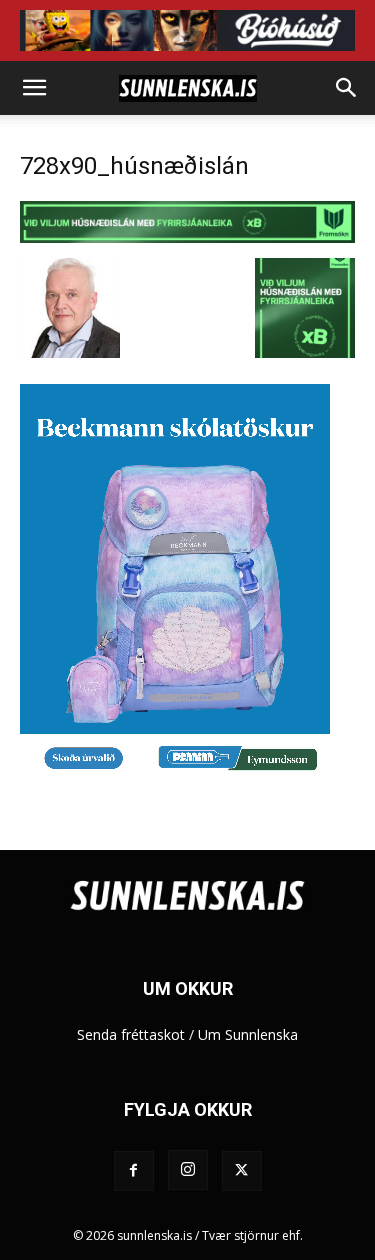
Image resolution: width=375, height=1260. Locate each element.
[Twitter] (242, 1171)
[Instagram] (188, 1170)
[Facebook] (134, 1171)
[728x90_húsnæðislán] (187, 237)
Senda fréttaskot (131, 1034)
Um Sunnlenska (248, 1034)
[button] (34, 88)
